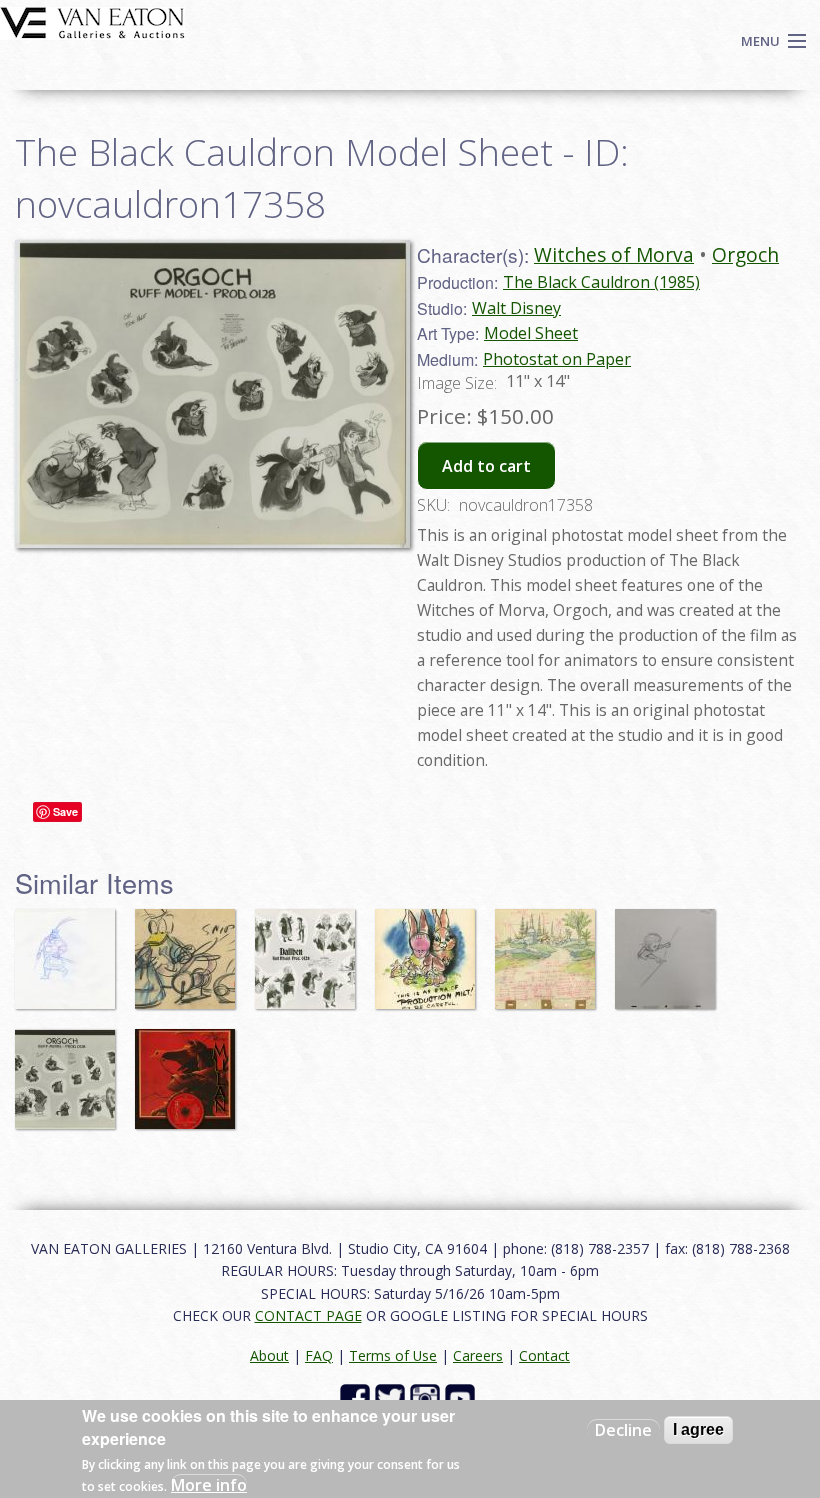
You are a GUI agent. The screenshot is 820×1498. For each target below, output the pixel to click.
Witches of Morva (614, 254)
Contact (544, 1355)
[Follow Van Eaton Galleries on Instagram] (427, 1397)
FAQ (319, 1355)
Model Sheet (531, 333)
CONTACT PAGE (308, 1315)
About (269, 1355)
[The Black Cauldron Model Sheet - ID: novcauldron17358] (212, 392)
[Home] (92, 21)
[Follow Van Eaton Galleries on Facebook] (357, 1397)
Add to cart (486, 466)
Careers (478, 1355)
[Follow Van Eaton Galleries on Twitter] (392, 1397)
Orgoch (745, 254)
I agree (698, 1429)
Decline (623, 1430)
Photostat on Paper (557, 359)
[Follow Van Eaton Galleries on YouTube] (462, 1397)
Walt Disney (516, 308)
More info (209, 1485)
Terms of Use (393, 1355)
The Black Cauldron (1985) (601, 282)
